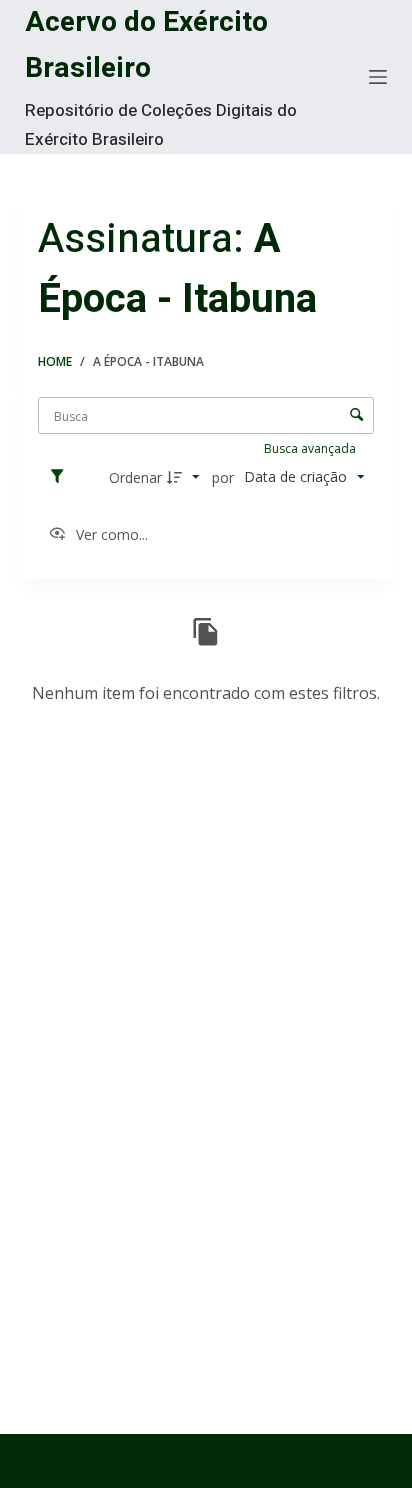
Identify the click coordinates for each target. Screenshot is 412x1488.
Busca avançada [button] (311, 448)
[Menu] (378, 77)
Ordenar (135, 477)
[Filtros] (62, 477)
